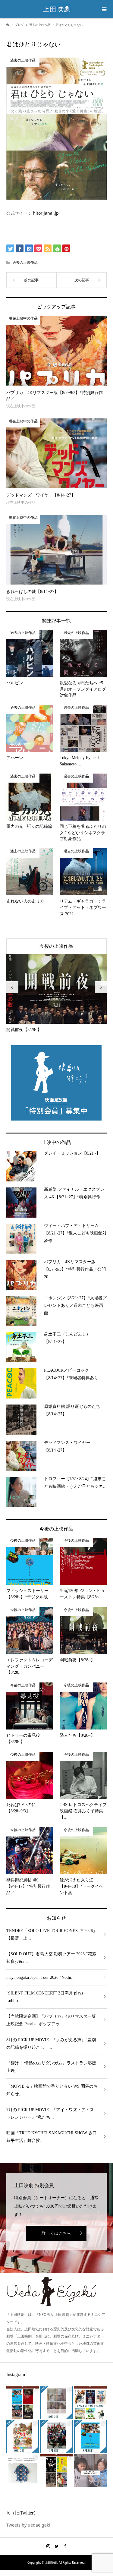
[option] (57, 993)
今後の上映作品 (56, 946)
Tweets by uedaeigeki (28, 2525)
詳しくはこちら (56, 2233)
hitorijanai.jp (46, 213)
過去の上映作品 (25, 262)
